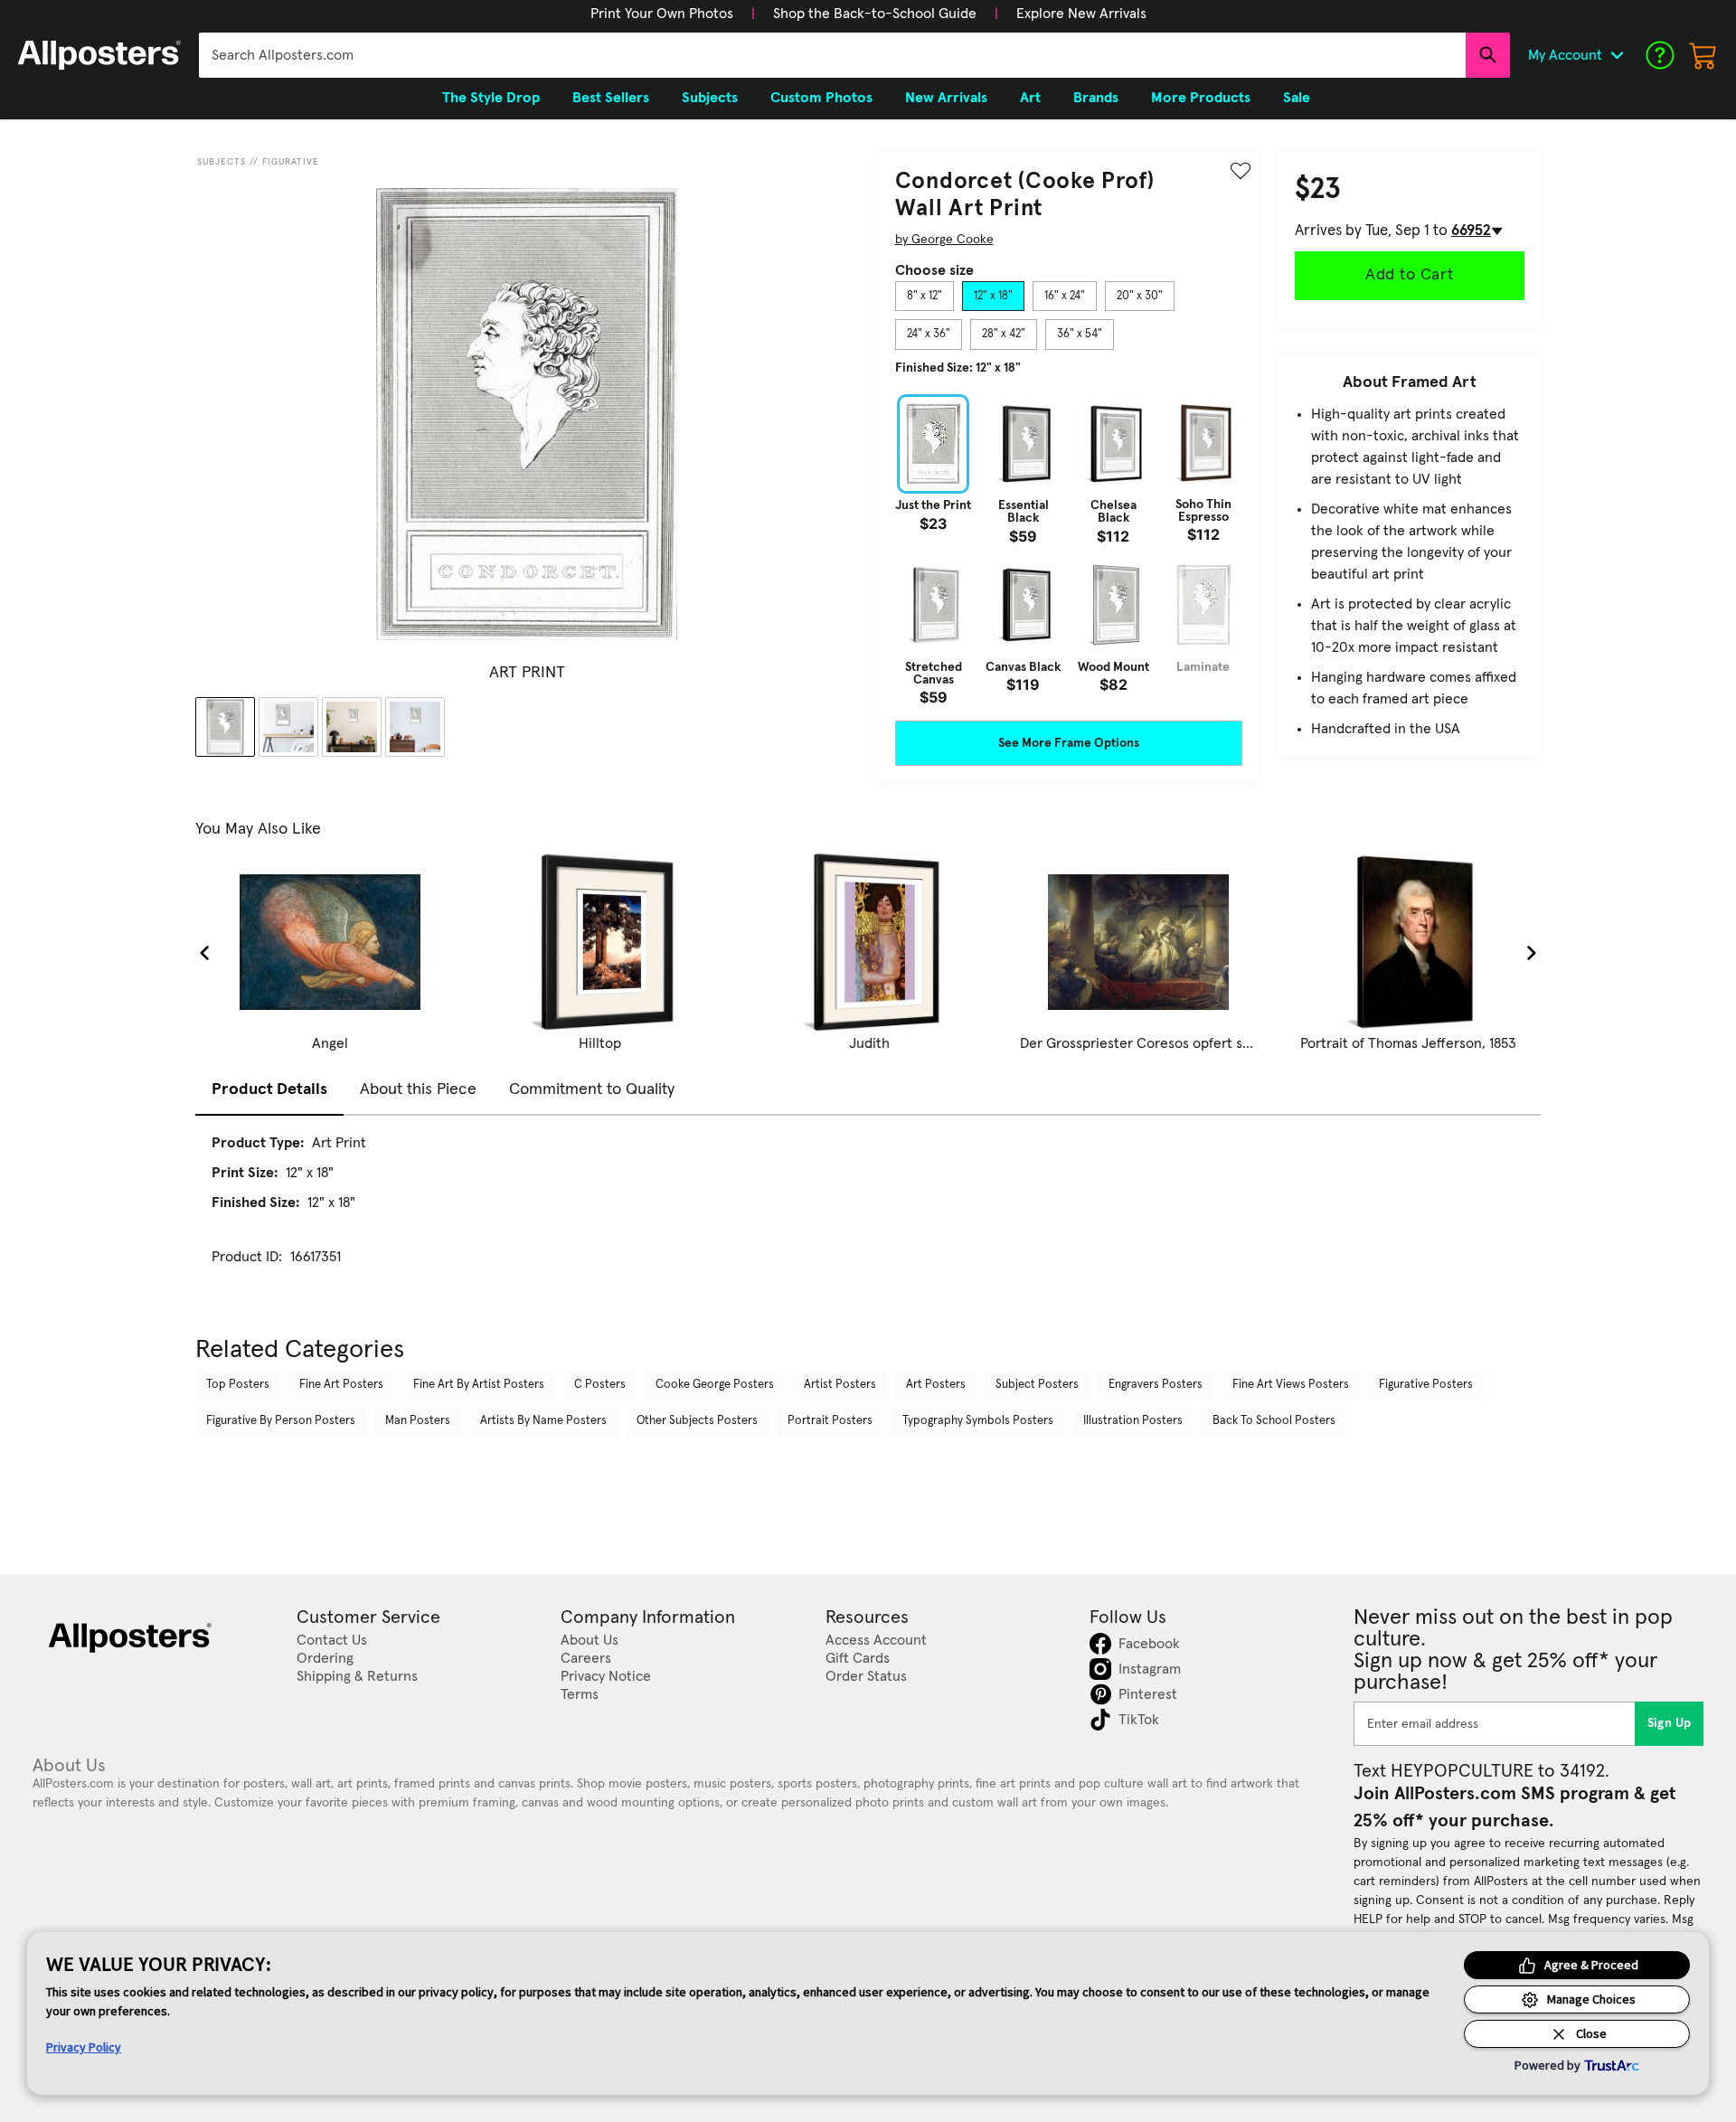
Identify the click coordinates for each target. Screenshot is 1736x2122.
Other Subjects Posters (697, 1421)
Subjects (222, 162)
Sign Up (1670, 1723)
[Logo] (99, 55)
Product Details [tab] (269, 1089)
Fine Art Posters (341, 1385)
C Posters (600, 1385)
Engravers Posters (1156, 1385)
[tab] (925, 297)
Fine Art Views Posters (1291, 1385)
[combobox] (832, 55)
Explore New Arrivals (1081, 14)
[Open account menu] (1617, 55)
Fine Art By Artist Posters (479, 1385)
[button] (662, 14)
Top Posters (238, 1385)
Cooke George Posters (715, 1385)
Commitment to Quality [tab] (592, 1089)
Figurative (291, 162)
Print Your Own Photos (662, 14)
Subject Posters (1037, 1385)
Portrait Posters (830, 1421)
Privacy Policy (84, 2047)
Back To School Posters (1274, 1421)
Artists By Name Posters (543, 1421)
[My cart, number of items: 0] (1703, 55)
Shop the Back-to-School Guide (875, 14)
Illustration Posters (1133, 1421)
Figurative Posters (1426, 1385)
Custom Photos (821, 98)
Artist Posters (840, 1385)
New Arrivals (946, 98)
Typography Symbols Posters (978, 1421)
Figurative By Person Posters (281, 1421)
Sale (1297, 98)
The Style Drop (491, 98)
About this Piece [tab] (418, 1089)
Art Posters (936, 1385)
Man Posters (418, 1421)
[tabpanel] (1069, 550)
